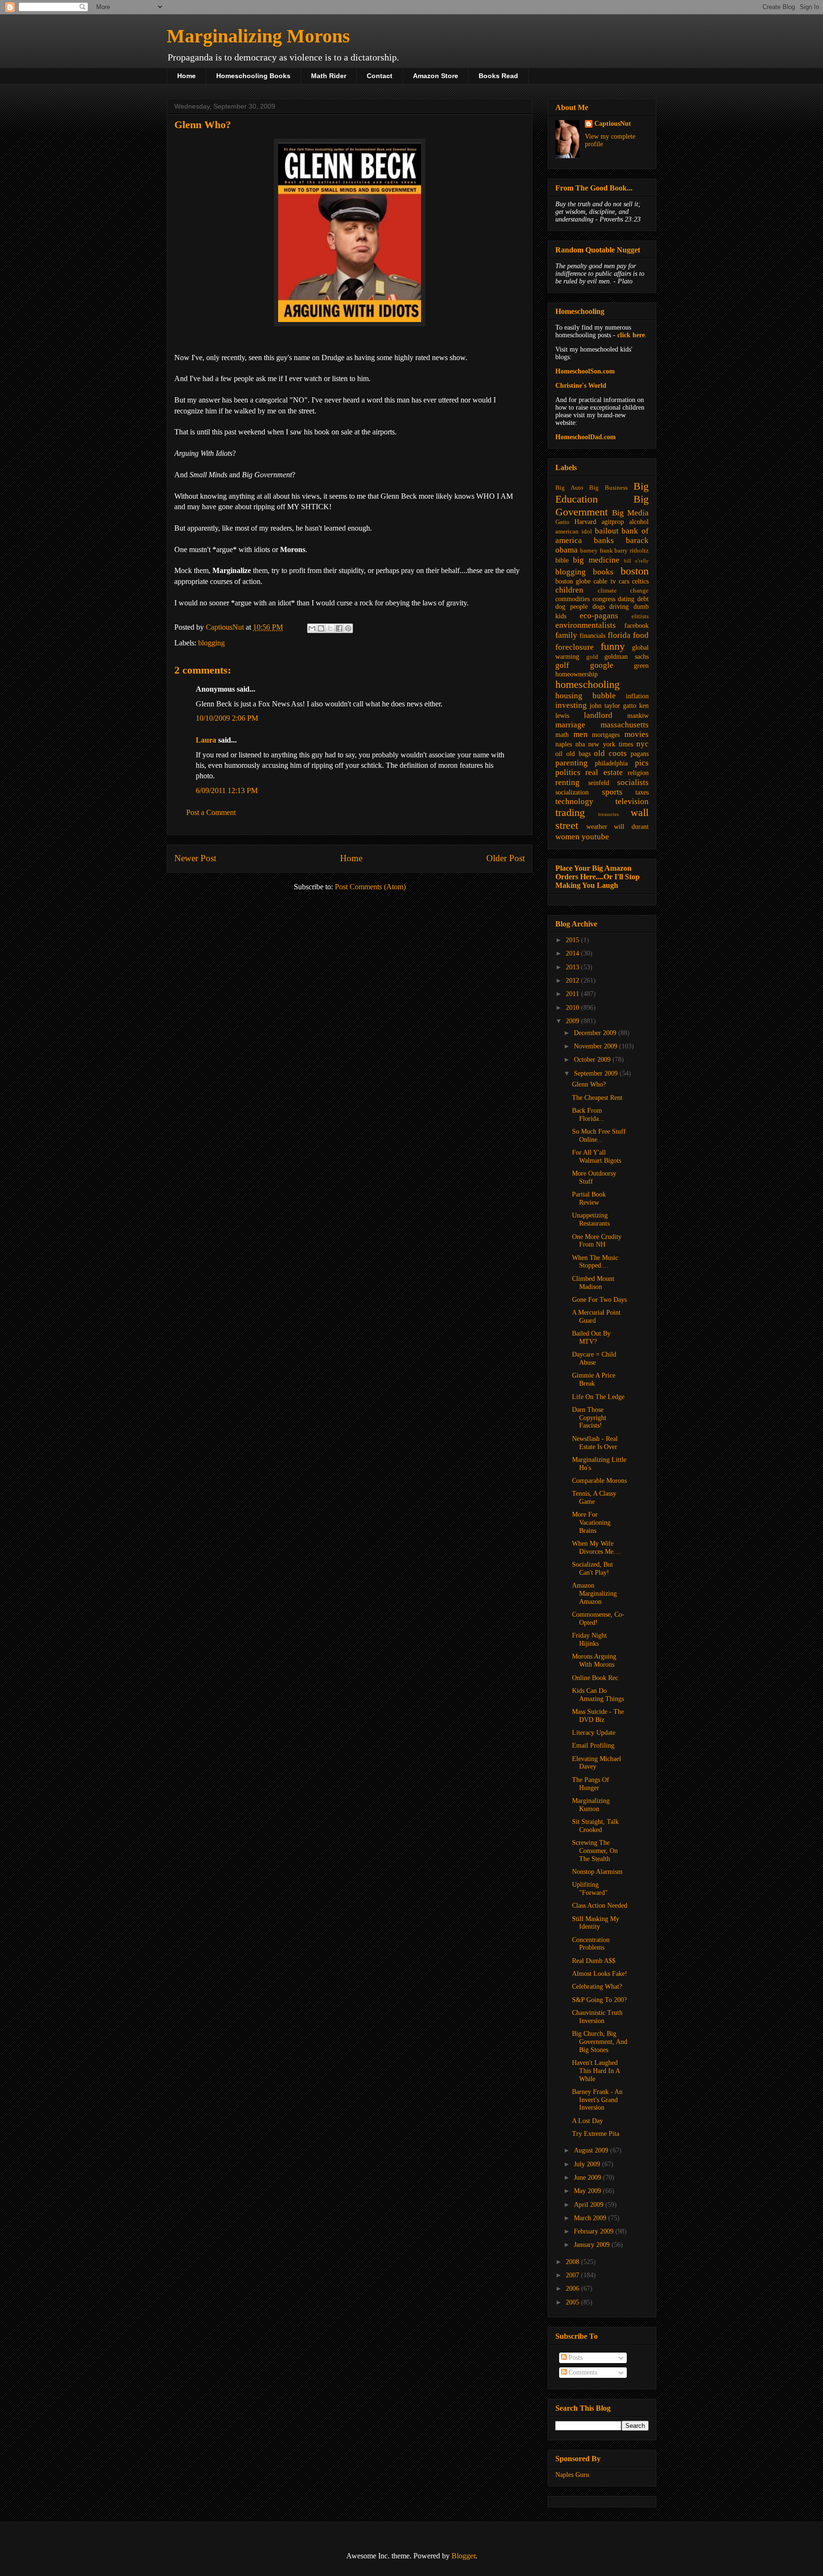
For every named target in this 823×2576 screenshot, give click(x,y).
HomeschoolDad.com (586, 437)
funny (613, 646)
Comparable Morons (599, 1481)
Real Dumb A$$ (594, 1961)
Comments (582, 2372)
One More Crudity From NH (597, 1241)
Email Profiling (593, 1746)
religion (638, 773)
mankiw (638, 716)
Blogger (463, 2556)
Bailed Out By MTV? (591, 1338)
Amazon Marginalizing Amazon (594, 1594)
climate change (623, 591)
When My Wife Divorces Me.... (597, 1548)
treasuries (608, 814)
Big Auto (569, 488)
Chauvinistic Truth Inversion (597, 2017)
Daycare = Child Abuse (594, 1358)
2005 (573, 2302)
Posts (575, 2358)
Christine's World (581, 386)
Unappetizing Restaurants (591, 1219)
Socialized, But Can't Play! (592, 1569)
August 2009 (592, 2150)
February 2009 (595, 2231)
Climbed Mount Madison (593, 1283)
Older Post (506, 858)
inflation (637, 696)
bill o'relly (636, 561)
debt (643, 599)
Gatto (562, 522)
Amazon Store (436, 76)
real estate (604, 772)
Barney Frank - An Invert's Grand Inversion (597, 2100)
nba (580, 744)
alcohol (639, 522)
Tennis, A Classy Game (594, 1498)
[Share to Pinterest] (348, 628)
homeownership (577, 674)
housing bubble (586, 696)
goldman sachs (627, 657)
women (567, 837)
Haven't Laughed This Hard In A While (596, 2071)
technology (574, 801)
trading (570, 812)
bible (562, 560)
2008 (573, 2262)
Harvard (585, 522)
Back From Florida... (588, 1115)
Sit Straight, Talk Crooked (595, 1826)
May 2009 (588, 2191)
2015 (573, 940)
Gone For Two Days (599, 1300)
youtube (595, 837)
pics (642, 763)
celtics (640, 581)
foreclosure (575, 647)
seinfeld (599, 783)
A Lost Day (587, 2121)
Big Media (630, 513)
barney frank (597, 551)
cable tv (604, 581)
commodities (572, 599)
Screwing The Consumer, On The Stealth (595, 1851)
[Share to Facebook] (339, 628)
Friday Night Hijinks (589, 1640)
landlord (598, 715)
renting (567, 782)
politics (568, 772)
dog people (572, 607)
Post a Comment (211, 812)
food (641, 635)
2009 (573, 1021)
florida (619, 635)
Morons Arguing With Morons (594, 1660)
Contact (380, 76)
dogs (599, 607)
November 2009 (597, 1046)
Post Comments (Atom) (370, 887)
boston (635, 571)
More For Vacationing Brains (591, 1523)
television (632, 801)
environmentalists (586, 625)
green (641, 666)
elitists (640, 616)
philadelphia (611, 763)
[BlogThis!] (321, 628)
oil (559, 754)
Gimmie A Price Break (594, 1379)
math (562, 735)
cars (624, 581)
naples (564, 744)
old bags (578, 754)
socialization (572, 792)
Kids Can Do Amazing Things (598, 1695)
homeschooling (587, 684)
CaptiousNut (613, 124)
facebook (637, 626)
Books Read (498, 76)
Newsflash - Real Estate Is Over (595, 1443)
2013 (573, 967)
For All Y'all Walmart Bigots (597, 1157)
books (603, 572)
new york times (610, 744)
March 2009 (591, 2218)
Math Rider (329, 76)
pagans (640, 754)
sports (612, 792)
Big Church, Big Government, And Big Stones (600, 2042)
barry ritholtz (632, 551)
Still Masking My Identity (596, 1923)
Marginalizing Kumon (591, 1805)
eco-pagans (599, 616)
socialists (633, 782)
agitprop (613, 522)
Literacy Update (594, 1733)
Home (186, 76)
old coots (610, 753)
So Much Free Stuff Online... (599, 1136)
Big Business (608, 488)
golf (562, 665)
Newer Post (195, 858)
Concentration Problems (591, 1944)
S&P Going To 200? (599, 2000)
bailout (607, 531)
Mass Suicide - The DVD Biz (598, 1716)
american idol (574, 532)
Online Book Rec (595, 1678)
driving (619, 607)
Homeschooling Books (253, 76)
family (566, 635)
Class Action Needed (600, 1906)
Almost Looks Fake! (600, 1974)
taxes (642, 792)
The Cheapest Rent (597, 1098)
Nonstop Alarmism (597, 1872)
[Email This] (312, 628)
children (569, 590)
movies (637, 734)
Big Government (602, 505)
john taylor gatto (613, 706)
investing (571, 705)
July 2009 (588, 2164)
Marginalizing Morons (258, 36)
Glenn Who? (589, 1084)
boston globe (573, 581)
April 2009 (590, 2205)
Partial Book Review (589, 1198)
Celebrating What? (597, 1987)
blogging (211, 643)
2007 (573, 2275)
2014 (573, 953)
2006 (573, 2289)
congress (604, 599)
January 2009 (593, 2245)
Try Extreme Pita (596, 2134)
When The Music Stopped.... (595, 1262)
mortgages (606, 735)
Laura (206, 740)
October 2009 (593, 1060)
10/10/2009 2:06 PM (227, 718)
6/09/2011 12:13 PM (227, 790)
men (581, 734)
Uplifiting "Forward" (590, 1889)
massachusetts (625, 725)
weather (597, 827)
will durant (631, 827)
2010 (573, 1008)
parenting (572, 763)
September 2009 (597, 1073)
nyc (642, 744)
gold (592, 657)
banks (604, 540)
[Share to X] (330, 628)
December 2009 (596, 1033)
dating (626, 599)
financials (592, 636)
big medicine (596, 560)
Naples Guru (572, 2475)
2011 (573, 994)
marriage (570, 725)
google (602, 665)
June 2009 (588, 2178)
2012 (573, 981)
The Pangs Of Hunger (591, 1784)
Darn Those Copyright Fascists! (589, 1418)
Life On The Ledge (598, 1397)
